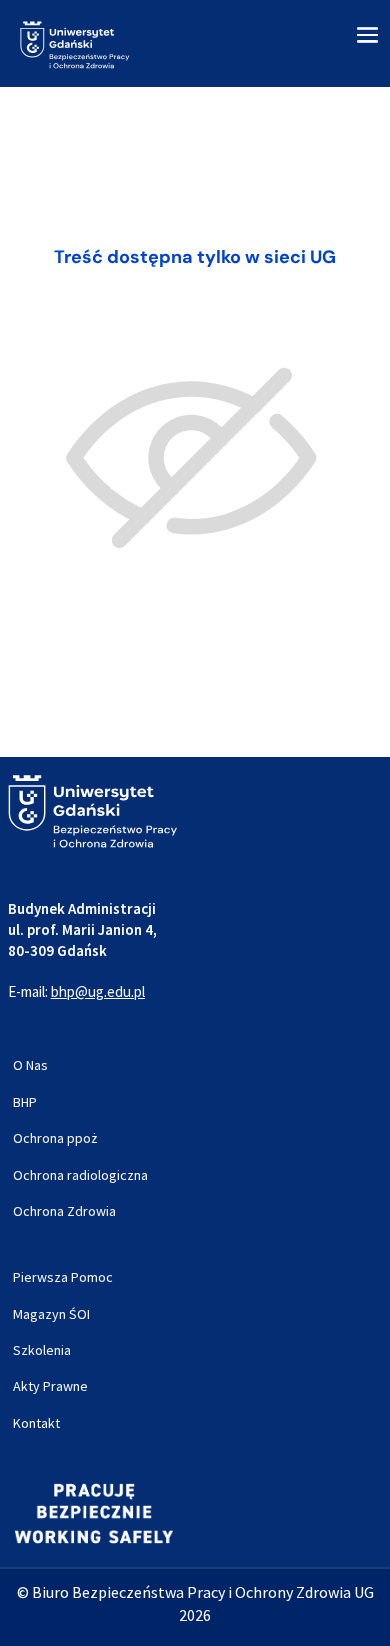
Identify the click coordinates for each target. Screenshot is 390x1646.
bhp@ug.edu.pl (98, 991)
